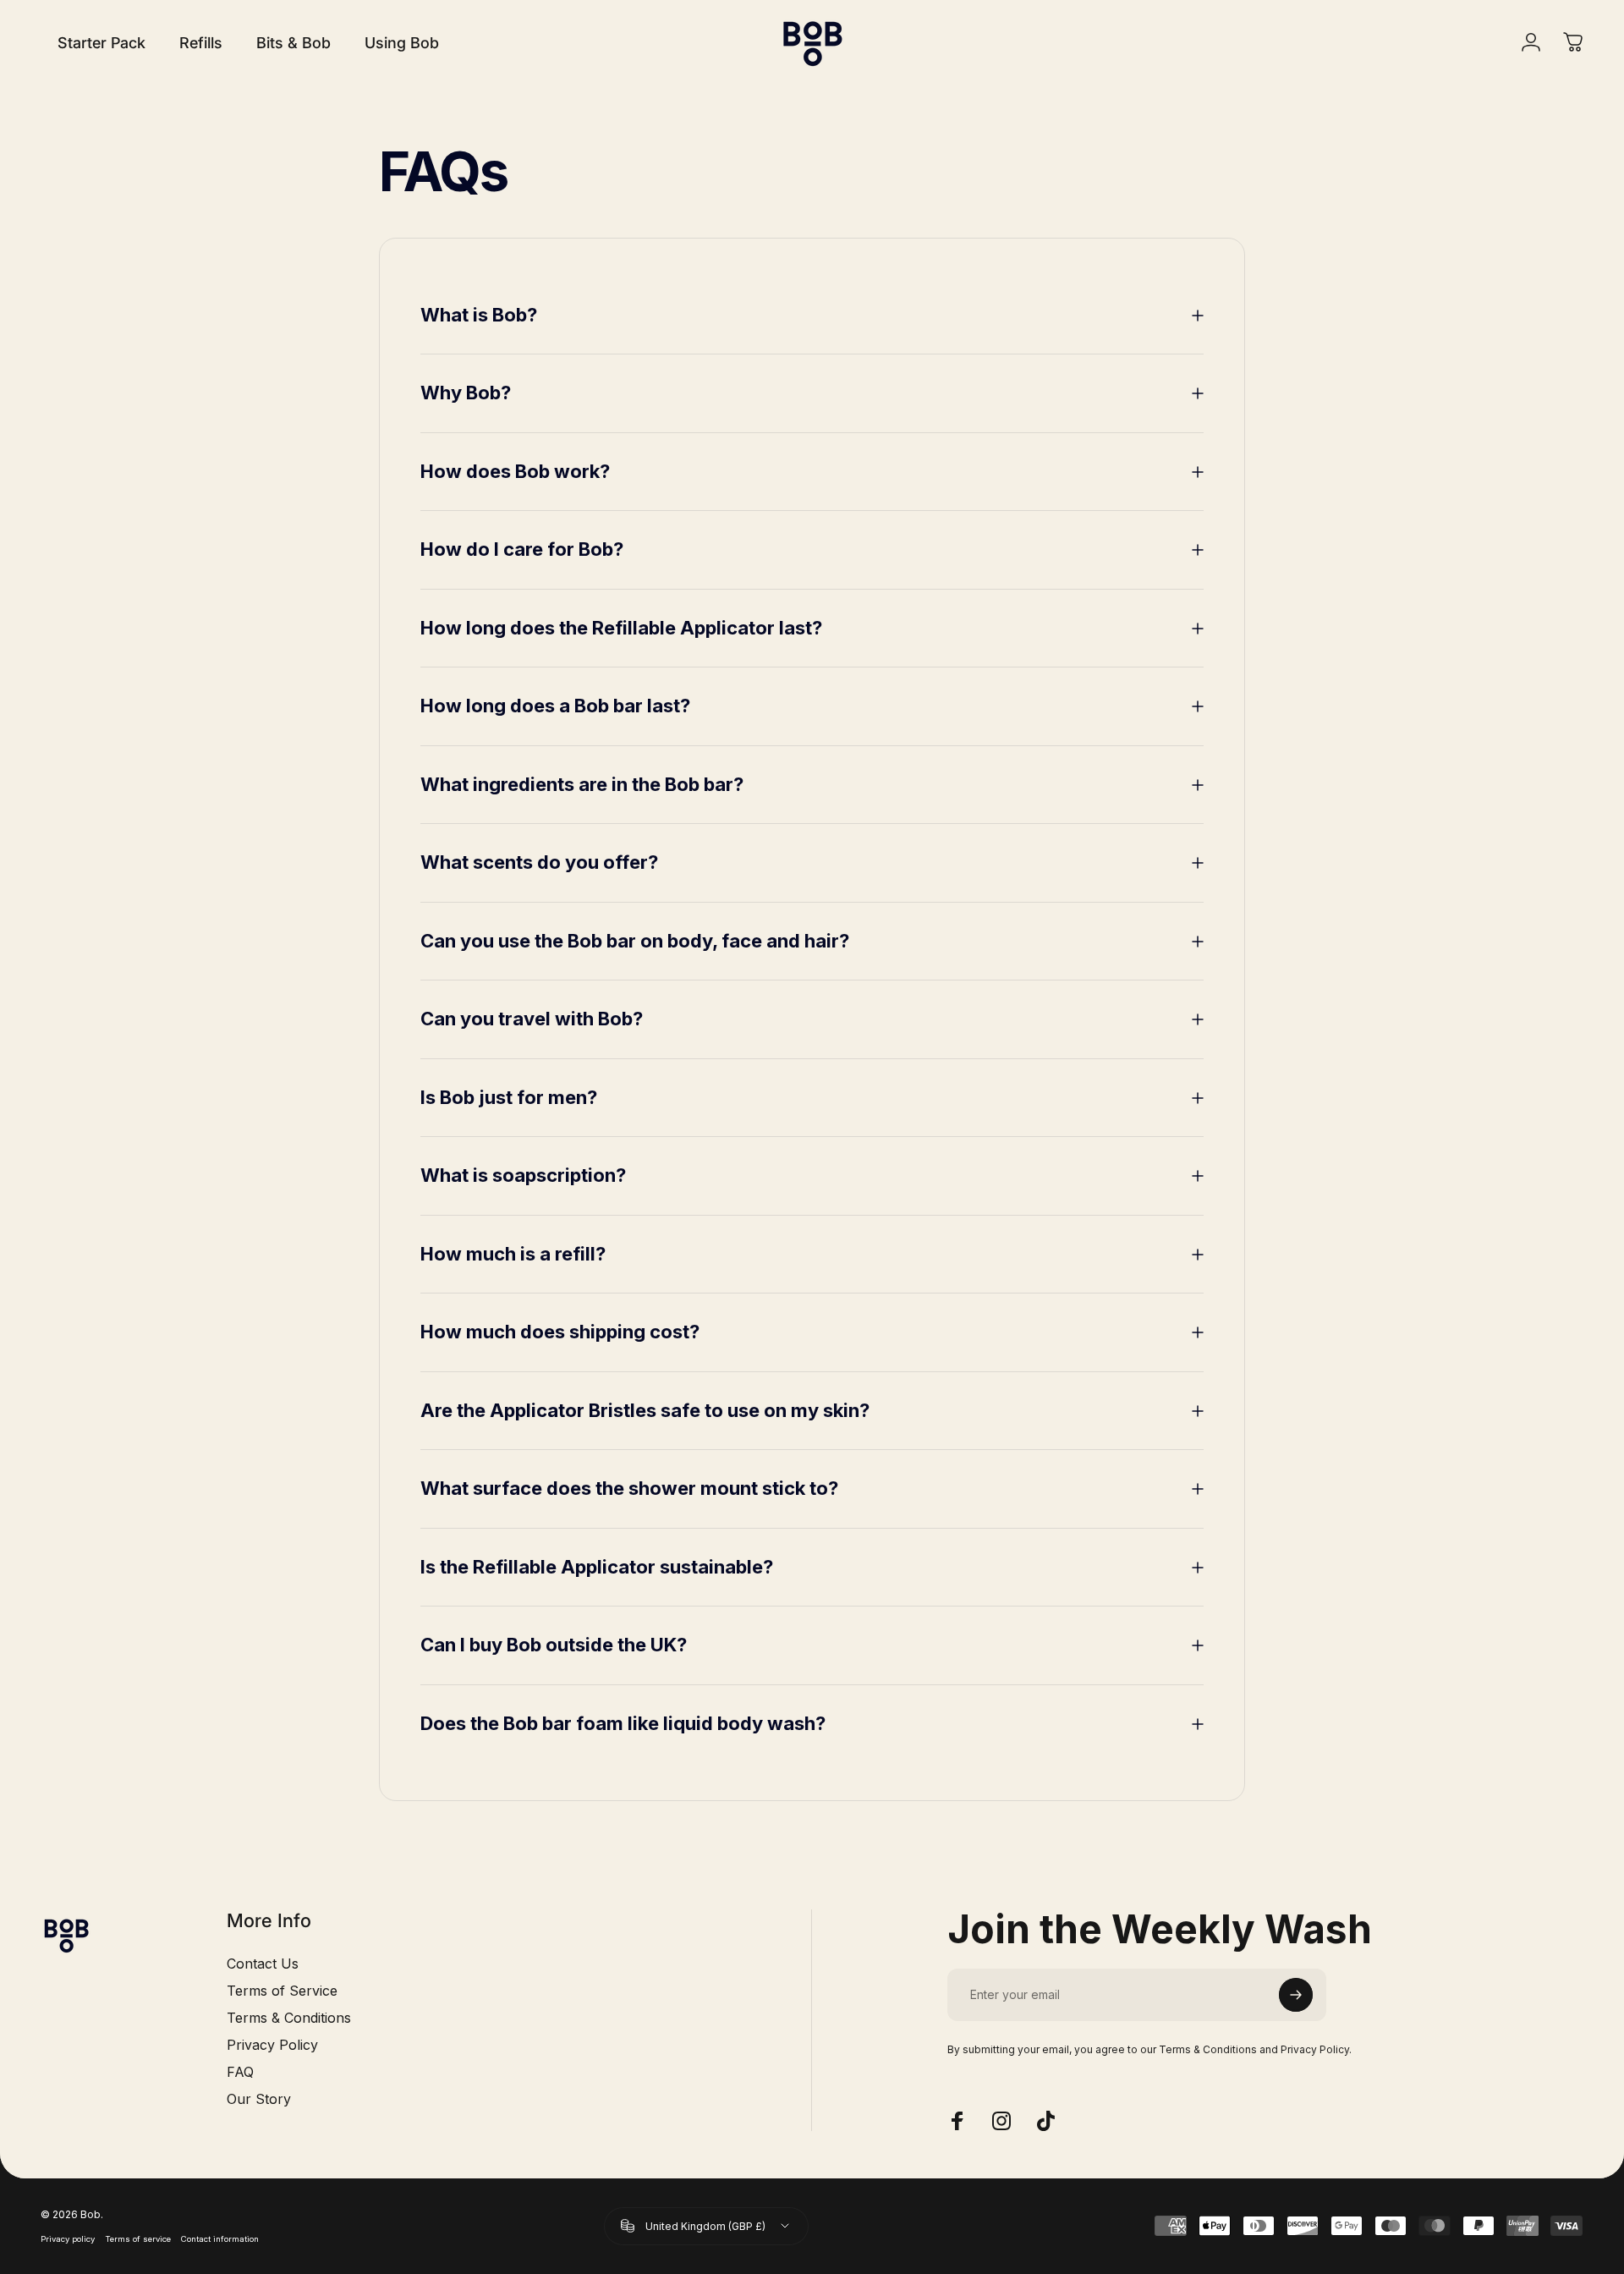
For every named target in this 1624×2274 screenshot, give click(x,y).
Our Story (259, 2099)
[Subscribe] (1296, 1995)
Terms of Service (282, 1991)
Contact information (220, 2239)
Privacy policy (68, 2239)
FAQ (240, 2072)
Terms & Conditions (289, 2018)
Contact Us (263, 1964)
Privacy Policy (272, 2045)
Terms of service (138, 2239)
